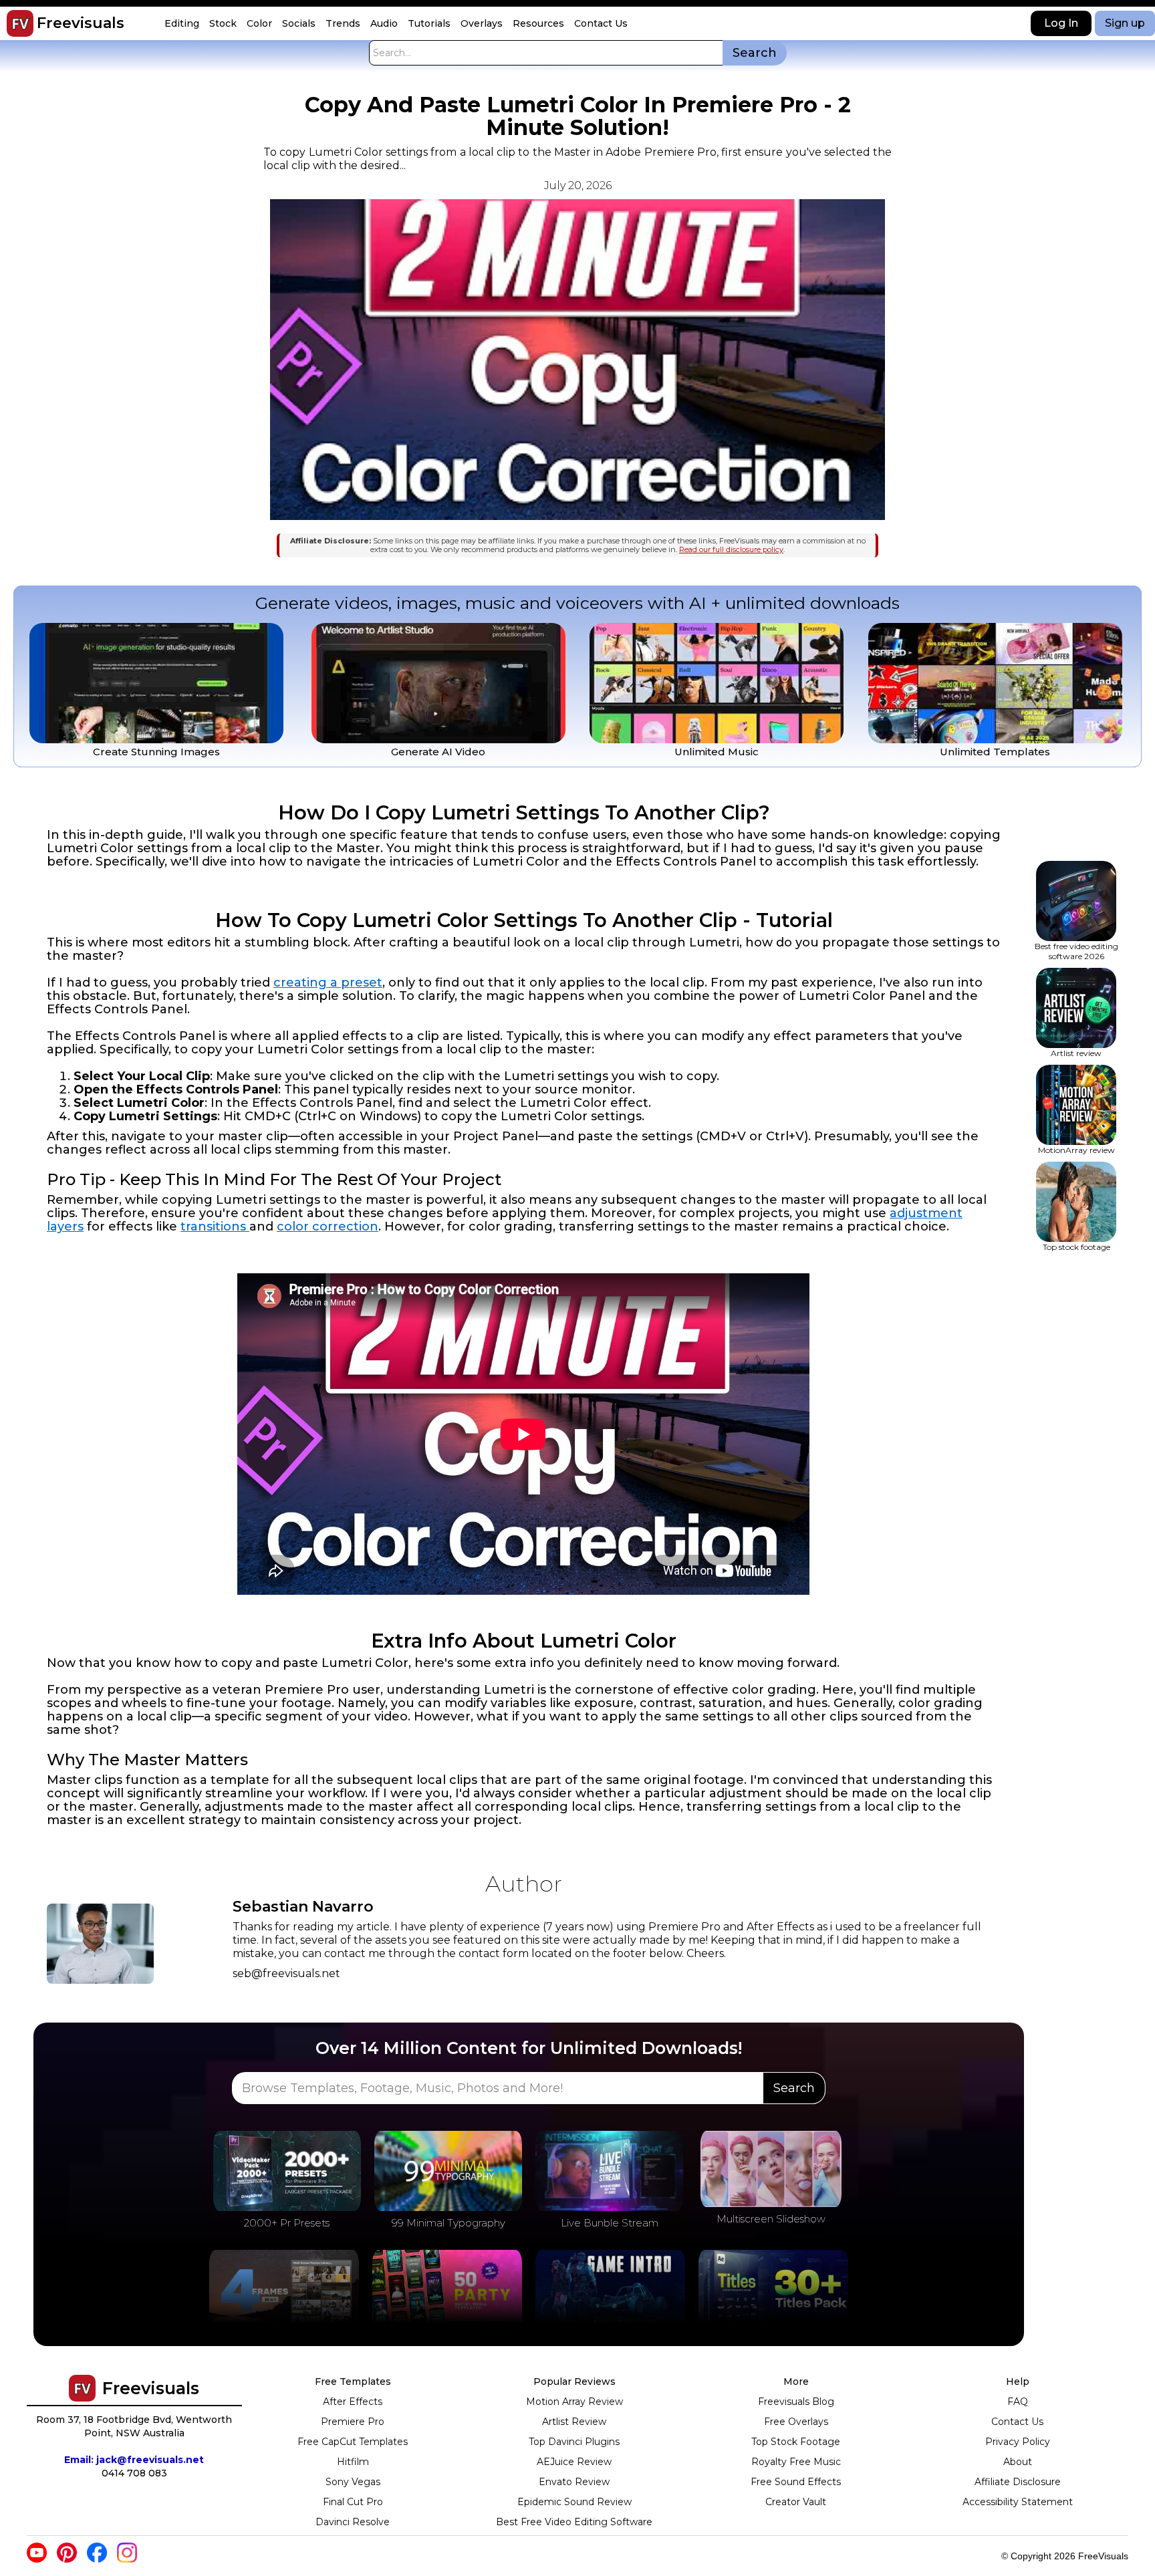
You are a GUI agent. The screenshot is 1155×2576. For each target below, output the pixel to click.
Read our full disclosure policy (731, 549)
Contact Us (1017, 2422)
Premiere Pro (353, 2422)
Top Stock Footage (796, 2442)
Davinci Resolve (353, 2522)
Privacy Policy (1018, 2442)
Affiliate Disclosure (1018, 2482)
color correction (328, 1227)
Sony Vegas (353, 2482)
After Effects (353, 2402)
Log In (1061, 23)
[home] (20, 23)
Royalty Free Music (796, 2462)
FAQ (1018, 2402)
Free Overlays (796, 2422)
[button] (183, 24)
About (1018, 2462)
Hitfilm (353, 2462)
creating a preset (328, 983)
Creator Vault (796, 2502)
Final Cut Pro (353, 2502)
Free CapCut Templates (353, 2442)
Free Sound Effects (796, 2482)
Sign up (1125, 23)
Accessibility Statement (1018, 2502)
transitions (215, 1227)
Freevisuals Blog (796, 2402)
